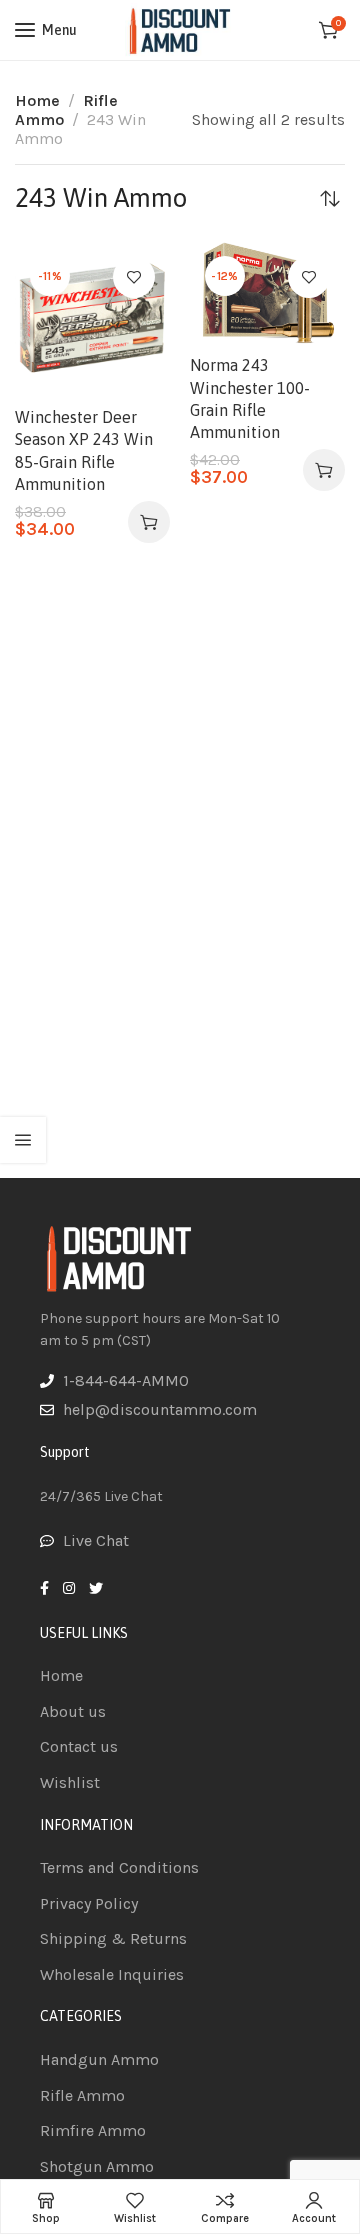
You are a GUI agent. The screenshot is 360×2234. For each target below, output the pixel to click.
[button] (149, 522)
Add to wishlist (134, 277)
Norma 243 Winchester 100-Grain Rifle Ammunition (250, 398)
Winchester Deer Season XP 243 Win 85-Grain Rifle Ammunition (84, 450)
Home (37, 100)
